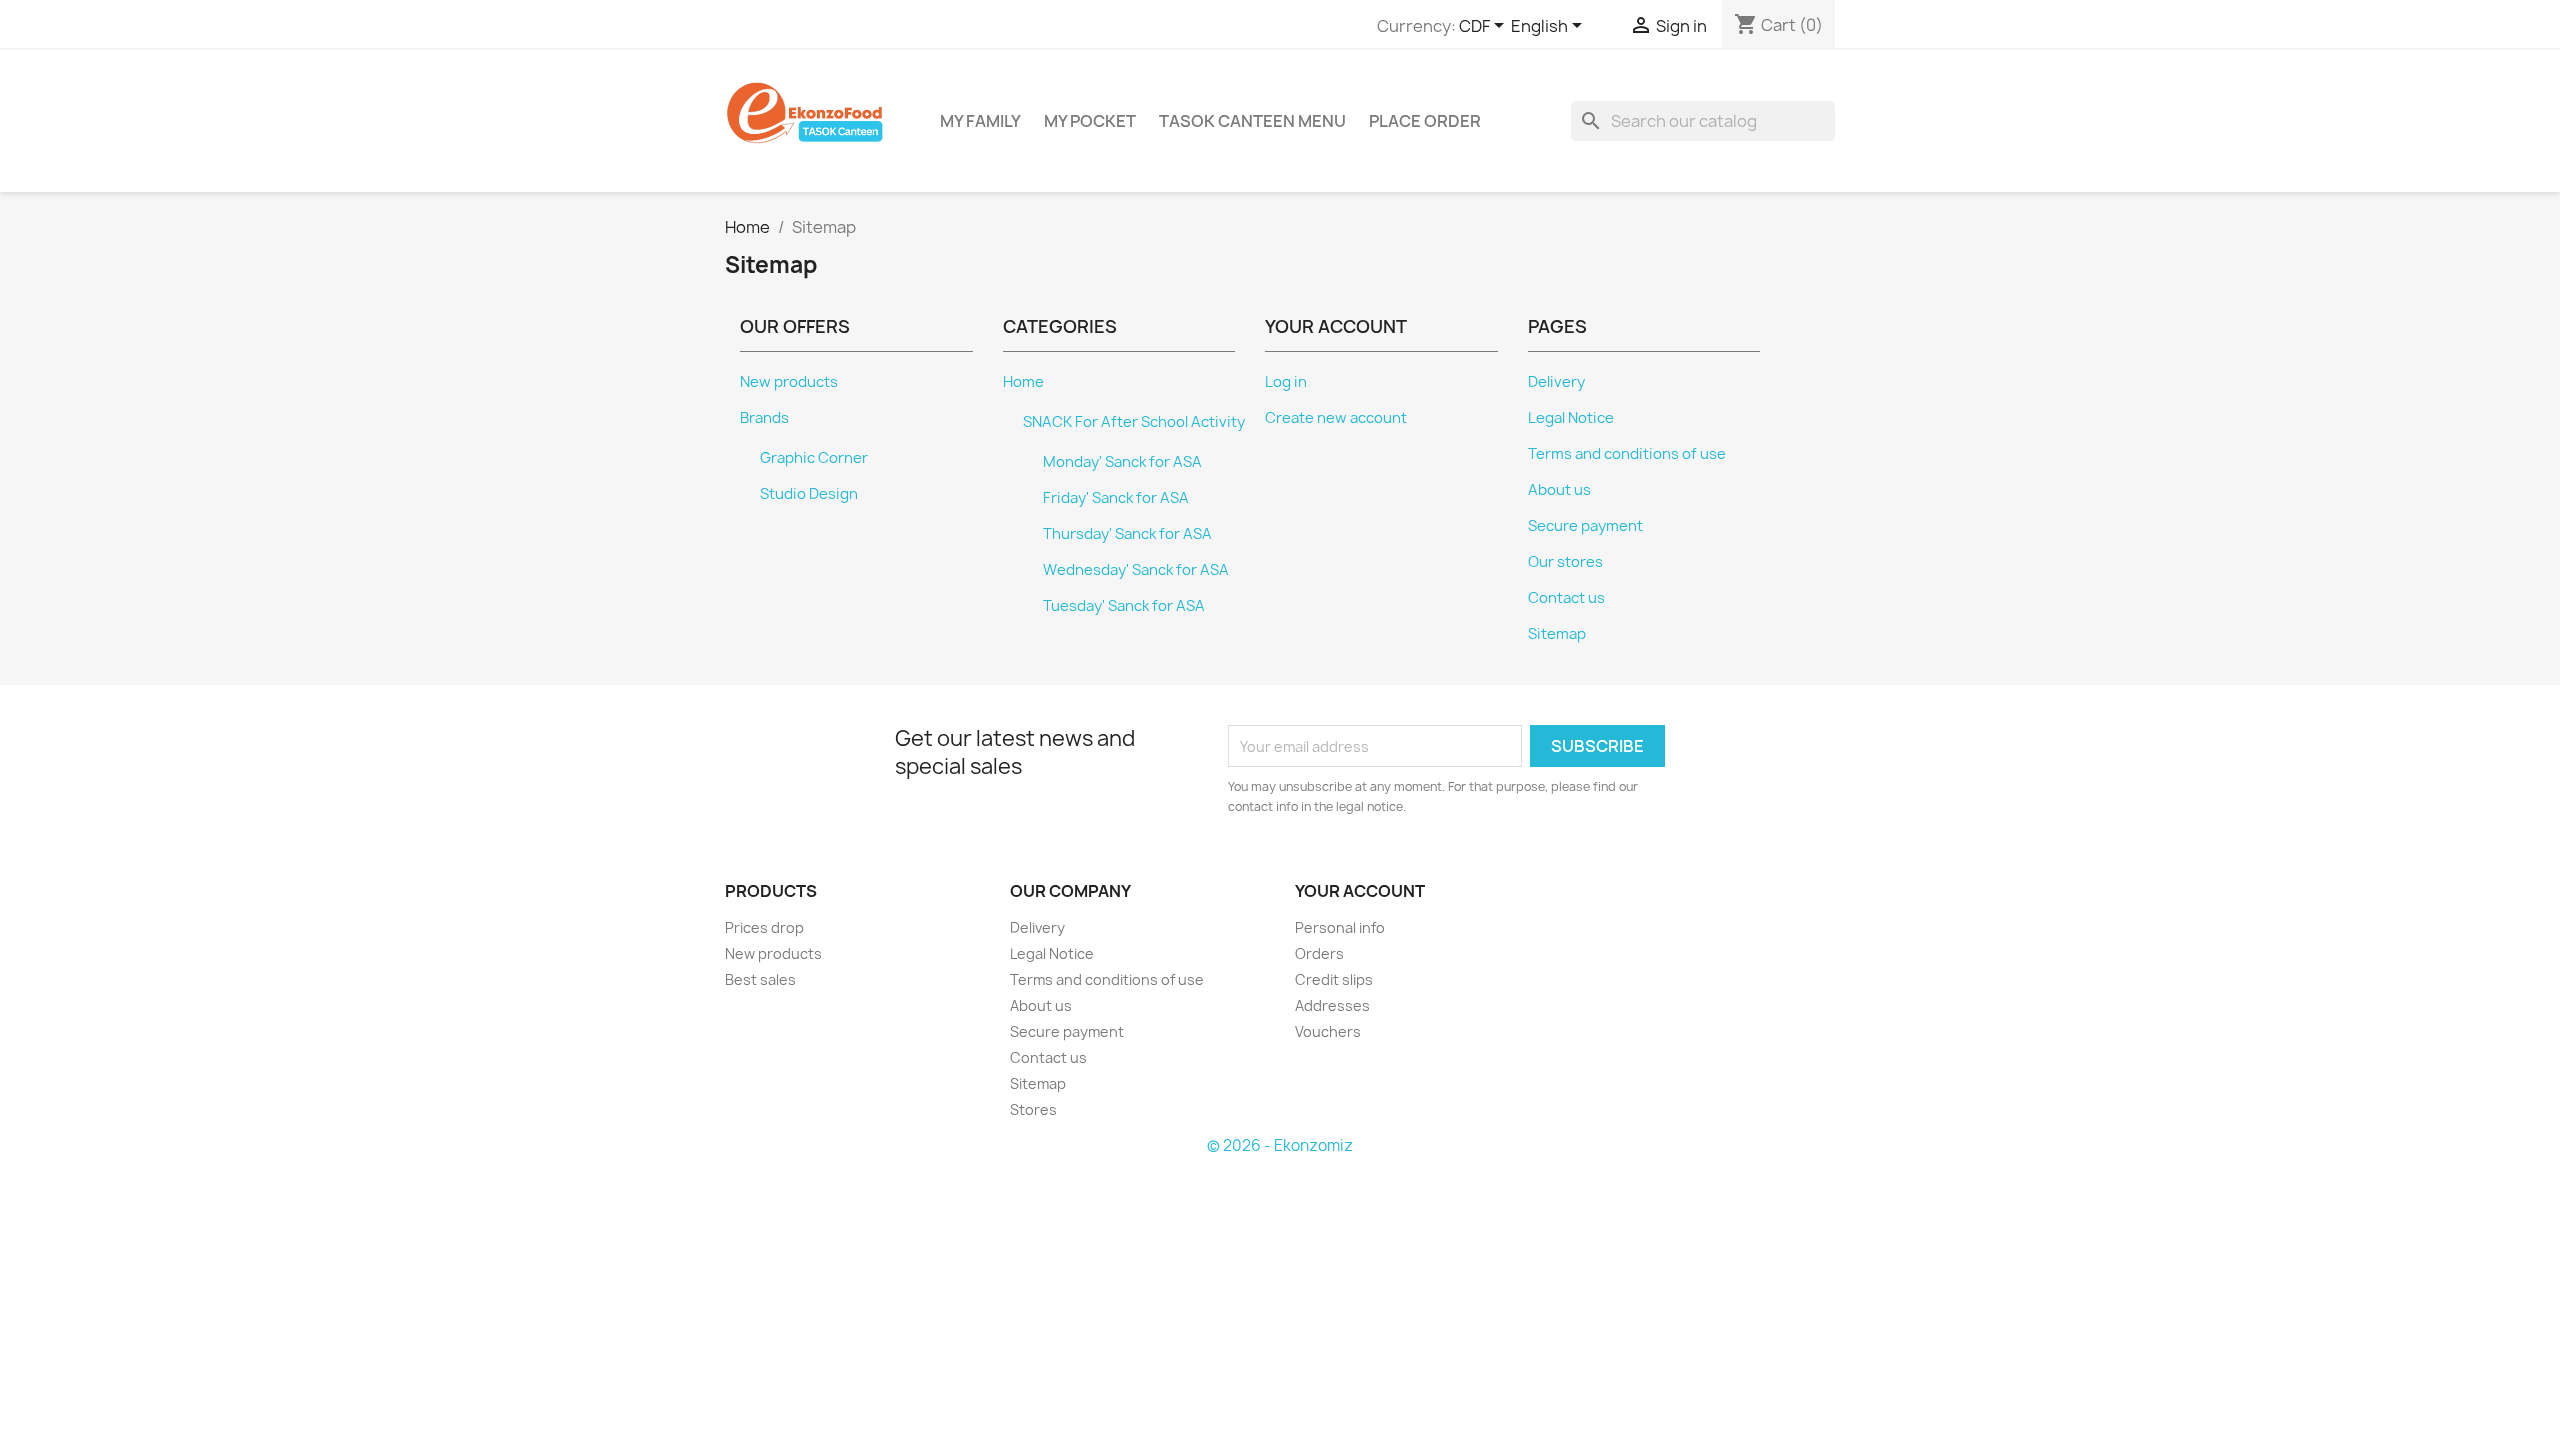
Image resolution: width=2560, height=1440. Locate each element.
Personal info (1340, 927)
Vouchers (1328, 1031)
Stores (1033, 1109)
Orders (1319, 953)
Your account (1360, 891)
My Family (980, 121)
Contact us (1566, 598)
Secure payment (1585, 526)
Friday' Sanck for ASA (1116, 498)
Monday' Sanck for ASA (1122, 462)
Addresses (1332, 1005)
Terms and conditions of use (1627, 454)
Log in (1286, 382)
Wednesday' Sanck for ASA (1136, 570)
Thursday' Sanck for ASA (1127, 534)
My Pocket (1090, 121)
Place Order (1425, 121)
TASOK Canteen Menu (1252, 121)
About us (1559, 490)
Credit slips (1334, 979)
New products (789, 382)
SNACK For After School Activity (1134, 422)
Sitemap (1557, 634)
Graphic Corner (814, 458)
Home (1023, 382)
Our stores (1565, 562)
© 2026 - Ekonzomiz (1280, 1145)
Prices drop (764, 927)
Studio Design (809, 494)
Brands (764, 418)
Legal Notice (1571, 418)
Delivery (1556, 382)
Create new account (1336, 418)
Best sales (760, 979)
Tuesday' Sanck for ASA (1124, 606)
